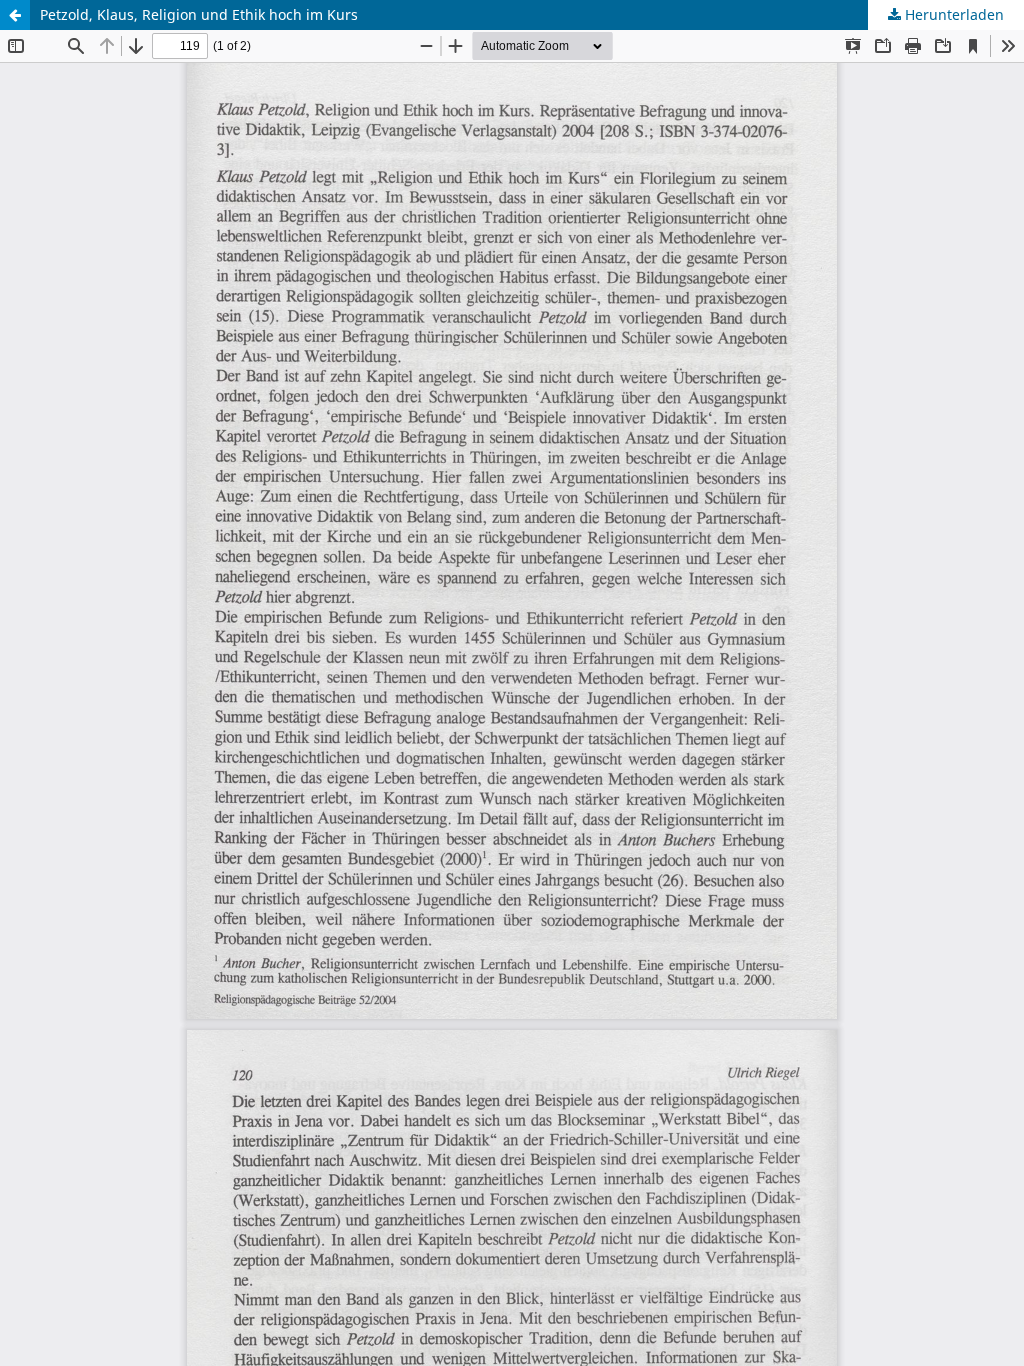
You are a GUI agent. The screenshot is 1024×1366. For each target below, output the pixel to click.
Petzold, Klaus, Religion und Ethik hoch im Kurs (199, 14)
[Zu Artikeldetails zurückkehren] (15, 15)
